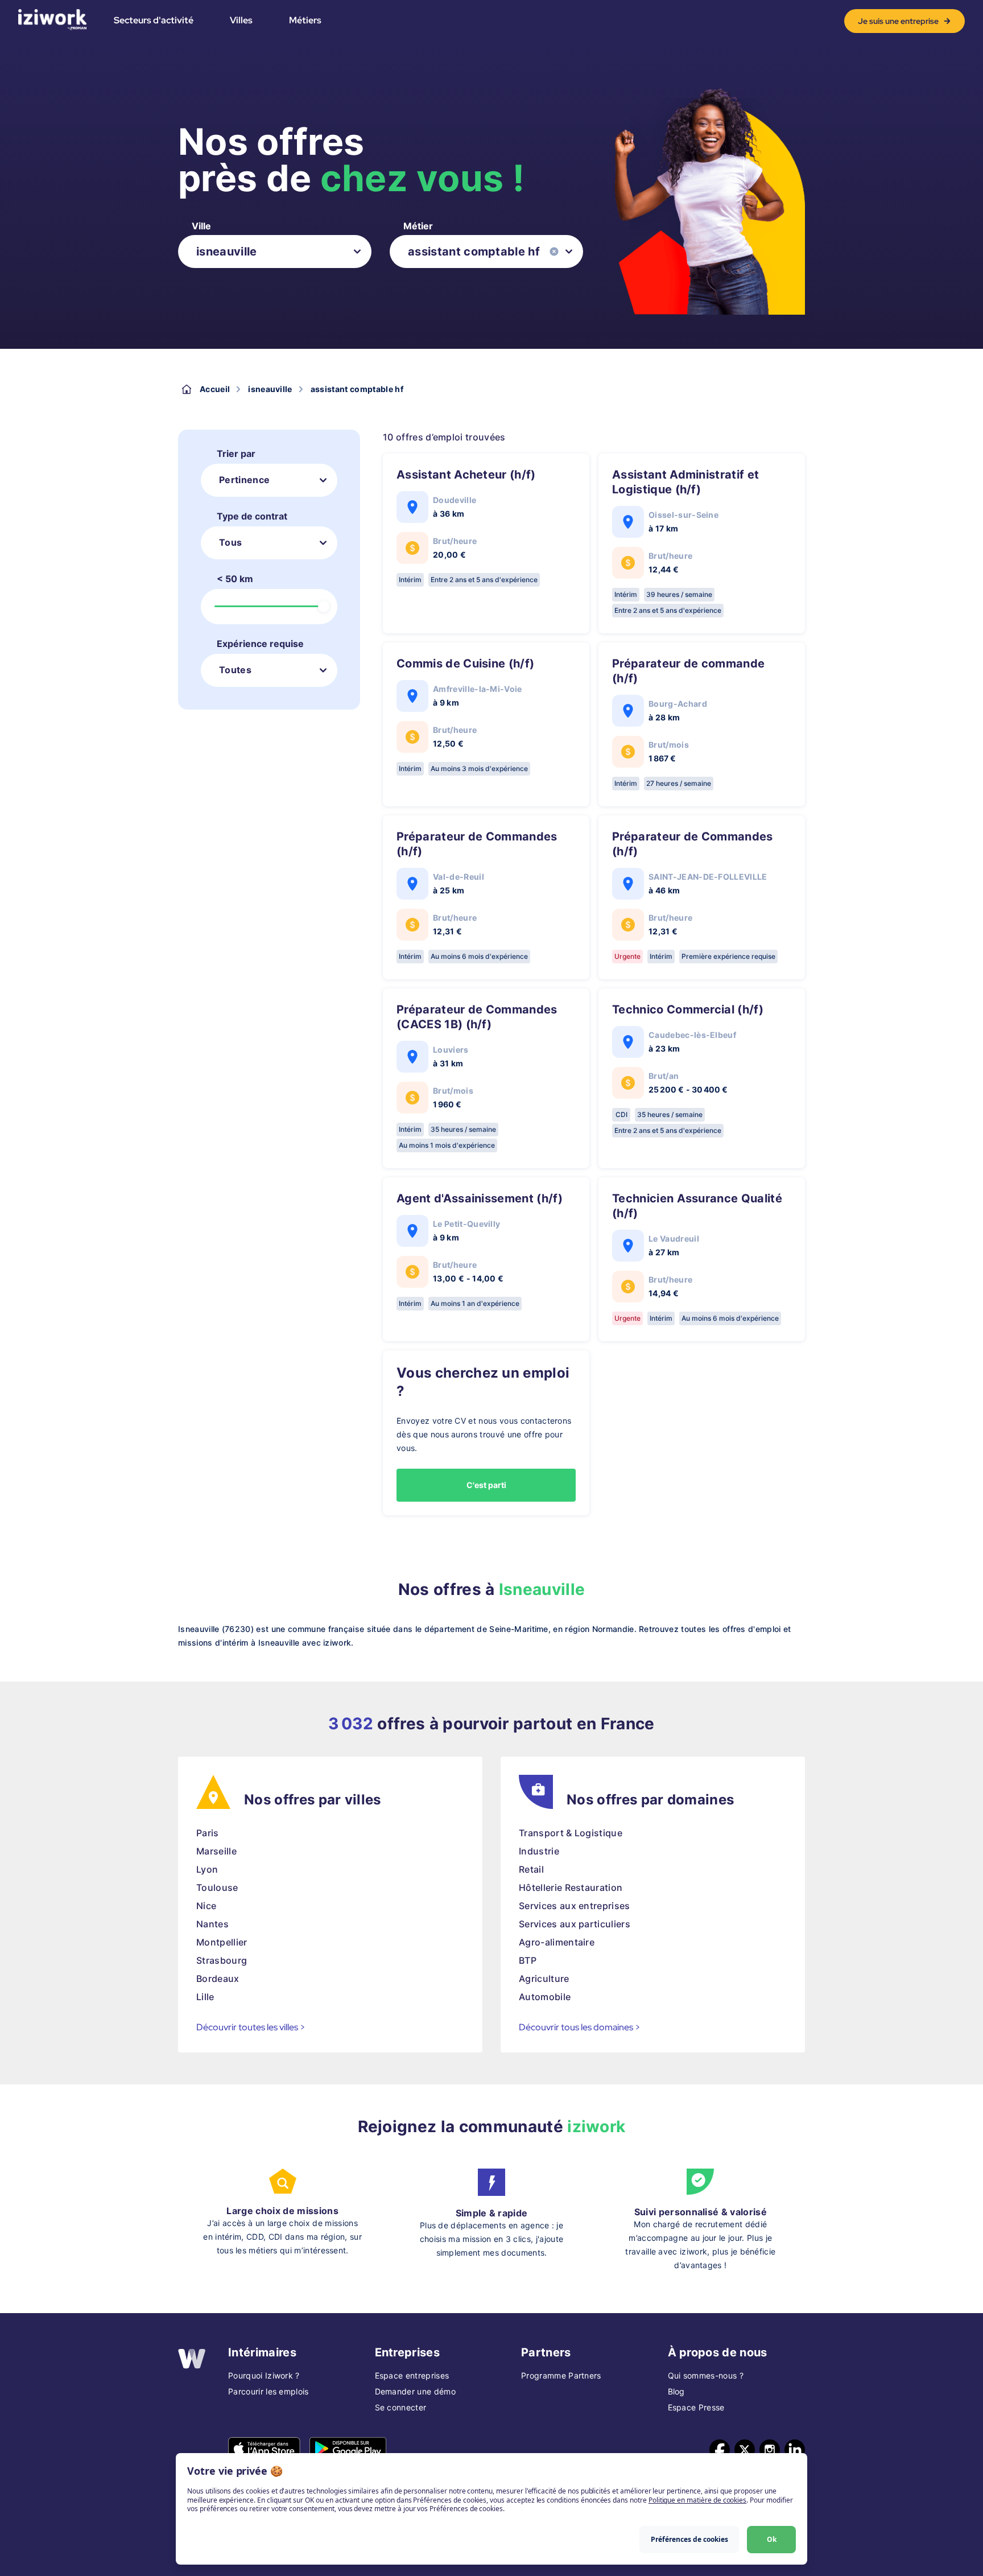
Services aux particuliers (575, 1924)
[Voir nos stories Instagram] (770, 2450)
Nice (206, 1906)
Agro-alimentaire (557, 1942)
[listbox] (275, 252)
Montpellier (222, 1942)
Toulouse (217, 1887)
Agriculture (544, 1979)
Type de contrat (252, 516)
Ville (201, 226)
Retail (531, 1869)
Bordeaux (218, 1979)
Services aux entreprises (575, 1906)
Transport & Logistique (571, 1833)
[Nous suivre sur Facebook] (720, 2450)
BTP (528, 1960)
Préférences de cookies (689, 2539)
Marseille (216, 1851)
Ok (772, 2539)
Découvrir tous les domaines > (580, 2027)
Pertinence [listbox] (244, 480)
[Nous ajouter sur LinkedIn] (795, 2450)
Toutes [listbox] (235, 670)
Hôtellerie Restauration (571, 1887)
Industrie (539, 1851)
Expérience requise (260, 644)
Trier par (236, 454)
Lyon (207, 1869)
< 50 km (235, 579)
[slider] (324, 607)
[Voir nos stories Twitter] (745, 2450)
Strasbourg (222, 1960)
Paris (208, 1833)
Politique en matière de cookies (697, 2500)
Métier (418, 226)
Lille (205, 1997)
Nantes (212, 1924)
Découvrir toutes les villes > (251, 2027)
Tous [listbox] (230, 542)
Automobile (545, 1997)
